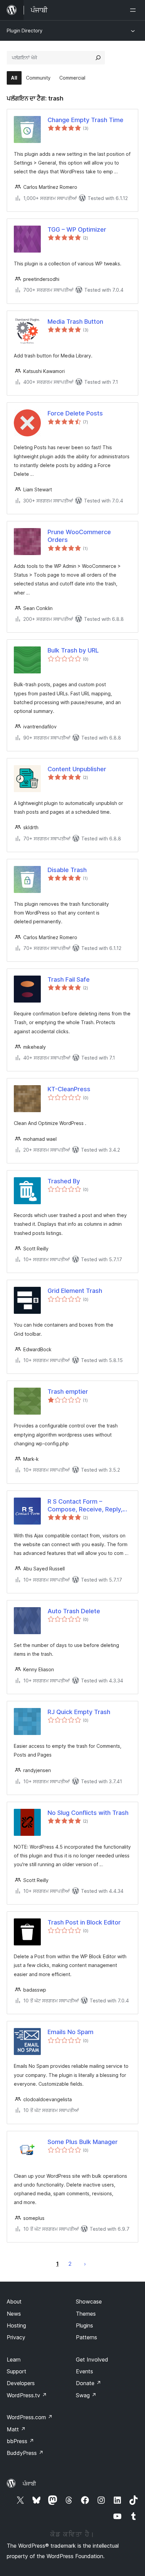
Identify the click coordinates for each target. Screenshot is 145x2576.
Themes (86, 2314)
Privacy (16, 2337)
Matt (16, 2429)
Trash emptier (68, 1392)
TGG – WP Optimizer (77, 229)
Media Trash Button (75, 322)
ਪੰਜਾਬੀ (29, 2484)
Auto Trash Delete (74, 1611)
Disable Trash (67, 870)
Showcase (89, 2302)
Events (84, 2371)
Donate (89, 2383)
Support (17, 2371)
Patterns (86, 2337)
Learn (14, 2360)
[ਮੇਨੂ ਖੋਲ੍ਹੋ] (134, 10)
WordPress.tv (27, 2395)
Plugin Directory (25, 31)
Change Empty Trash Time (85, 120)
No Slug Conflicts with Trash (88, 1813)
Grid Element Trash (75, 1291)
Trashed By (64, 1181)
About (14, 2302)
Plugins (84, 2325)
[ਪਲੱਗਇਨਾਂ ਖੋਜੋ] (98, 58)
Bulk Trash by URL (73, 650)
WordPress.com (30, 2417)
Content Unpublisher (77, 769)
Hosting (16, 2325)
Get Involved (92, 2360)
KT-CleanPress (69, 1089)
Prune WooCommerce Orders (79, 536)
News (14, 2314)
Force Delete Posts (75, 413)
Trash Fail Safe (69, 979)
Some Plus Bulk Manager (83, 2142)
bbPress (20, 2441)
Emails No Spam (70, 2032)
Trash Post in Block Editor (84, 1922)
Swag (86, 2395)
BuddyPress (25, 2453)
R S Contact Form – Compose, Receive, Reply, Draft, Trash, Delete (85, 1506)
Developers (21, 2383)
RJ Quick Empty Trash (79, 1712)
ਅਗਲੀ (85, 2264)
